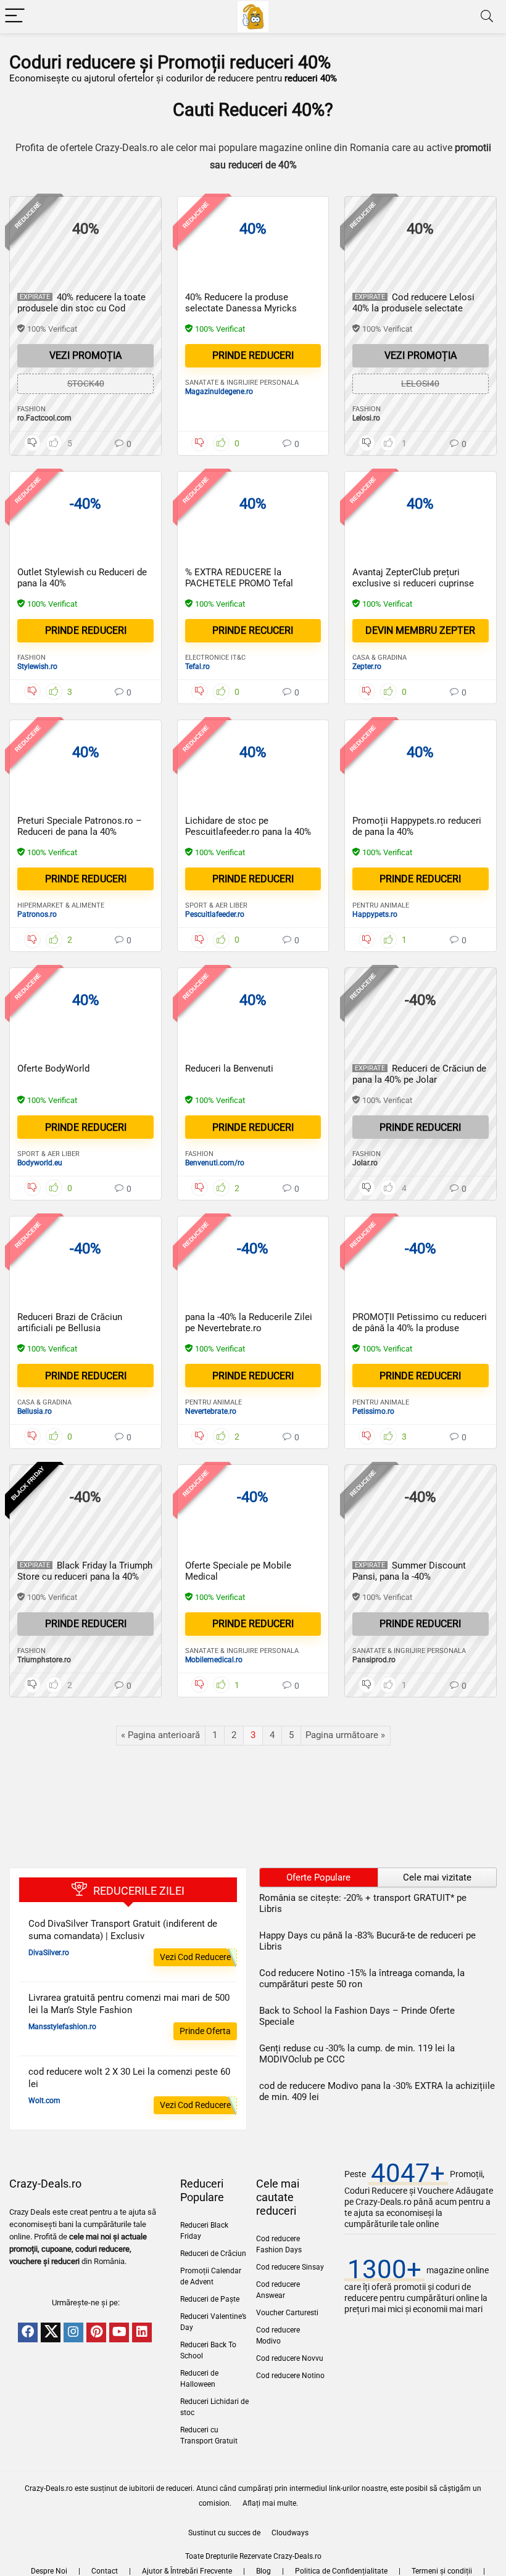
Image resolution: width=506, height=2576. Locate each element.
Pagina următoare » (345, 1735)
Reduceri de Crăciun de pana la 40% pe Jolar (419, 1074)
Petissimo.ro (373, 1411)
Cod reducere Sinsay (290, 2267)
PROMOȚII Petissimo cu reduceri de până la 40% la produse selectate (420, 1328)
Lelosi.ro (366, 418)
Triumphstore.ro (44, 1660)
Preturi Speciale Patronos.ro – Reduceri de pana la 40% (80, 826)
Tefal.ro (197, 667)
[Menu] (15, 16)
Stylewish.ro (37, 667)
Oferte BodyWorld (53, 1069)
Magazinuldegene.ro (219, 392)
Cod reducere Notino (290, 2376)
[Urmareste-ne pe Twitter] (51, 2332)
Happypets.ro (375, 914)
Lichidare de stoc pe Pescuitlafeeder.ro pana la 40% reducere (248, 832)
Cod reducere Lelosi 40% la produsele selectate (413, 303)
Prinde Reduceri (420, 1376)
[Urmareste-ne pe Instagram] (73, 2332)
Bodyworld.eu (40, 1163)
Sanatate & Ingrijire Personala (242, 383)
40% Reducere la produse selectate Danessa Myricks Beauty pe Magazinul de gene (245, 308)
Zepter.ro (367, 667)
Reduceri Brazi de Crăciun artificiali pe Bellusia (70, 1323)
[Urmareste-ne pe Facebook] (28, 2332)
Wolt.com (44, 2101)
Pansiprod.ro (374, 1660)
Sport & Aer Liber (216, 905)
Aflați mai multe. (270, 2503)
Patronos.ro (37, 914)
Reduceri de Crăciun (213, 2254)
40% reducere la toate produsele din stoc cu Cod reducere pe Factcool (81, 308)
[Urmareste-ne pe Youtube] (119, 2332)
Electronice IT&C (215, 658)
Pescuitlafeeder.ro (215, 914)
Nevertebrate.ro (211, 1411)
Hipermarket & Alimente (61, 905)
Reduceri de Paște (210, 2299)
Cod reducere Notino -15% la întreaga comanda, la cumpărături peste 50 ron (362, 1979)
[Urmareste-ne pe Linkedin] (142, 2332)
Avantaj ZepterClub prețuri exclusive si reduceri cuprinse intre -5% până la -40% (413, 583)
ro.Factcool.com (44, 418)
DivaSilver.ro (49, 1953)
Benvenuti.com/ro (215, 1163)
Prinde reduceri (253, 355)
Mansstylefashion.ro (62, 2027)
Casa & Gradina (379, 658)
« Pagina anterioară (160, 1735)
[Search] (487, 16)
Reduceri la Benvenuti (229, 1069)
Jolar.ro (365, 1163)
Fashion (31, 409)
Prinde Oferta (205, 2031)
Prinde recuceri (253, 630)
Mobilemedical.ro (214, 1660)
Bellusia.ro (35, 1411)
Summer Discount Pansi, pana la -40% (409, 1571)
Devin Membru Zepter (420, 630)
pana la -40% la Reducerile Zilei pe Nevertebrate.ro (249, 1323)
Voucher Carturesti (287, 2313)
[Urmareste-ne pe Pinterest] (96, 2332)
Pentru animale (381, 905)
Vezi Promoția (85, 355)
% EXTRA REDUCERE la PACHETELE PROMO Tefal (239, 578)
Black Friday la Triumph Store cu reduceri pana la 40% (85, 1571)
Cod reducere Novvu (290, 2358)
